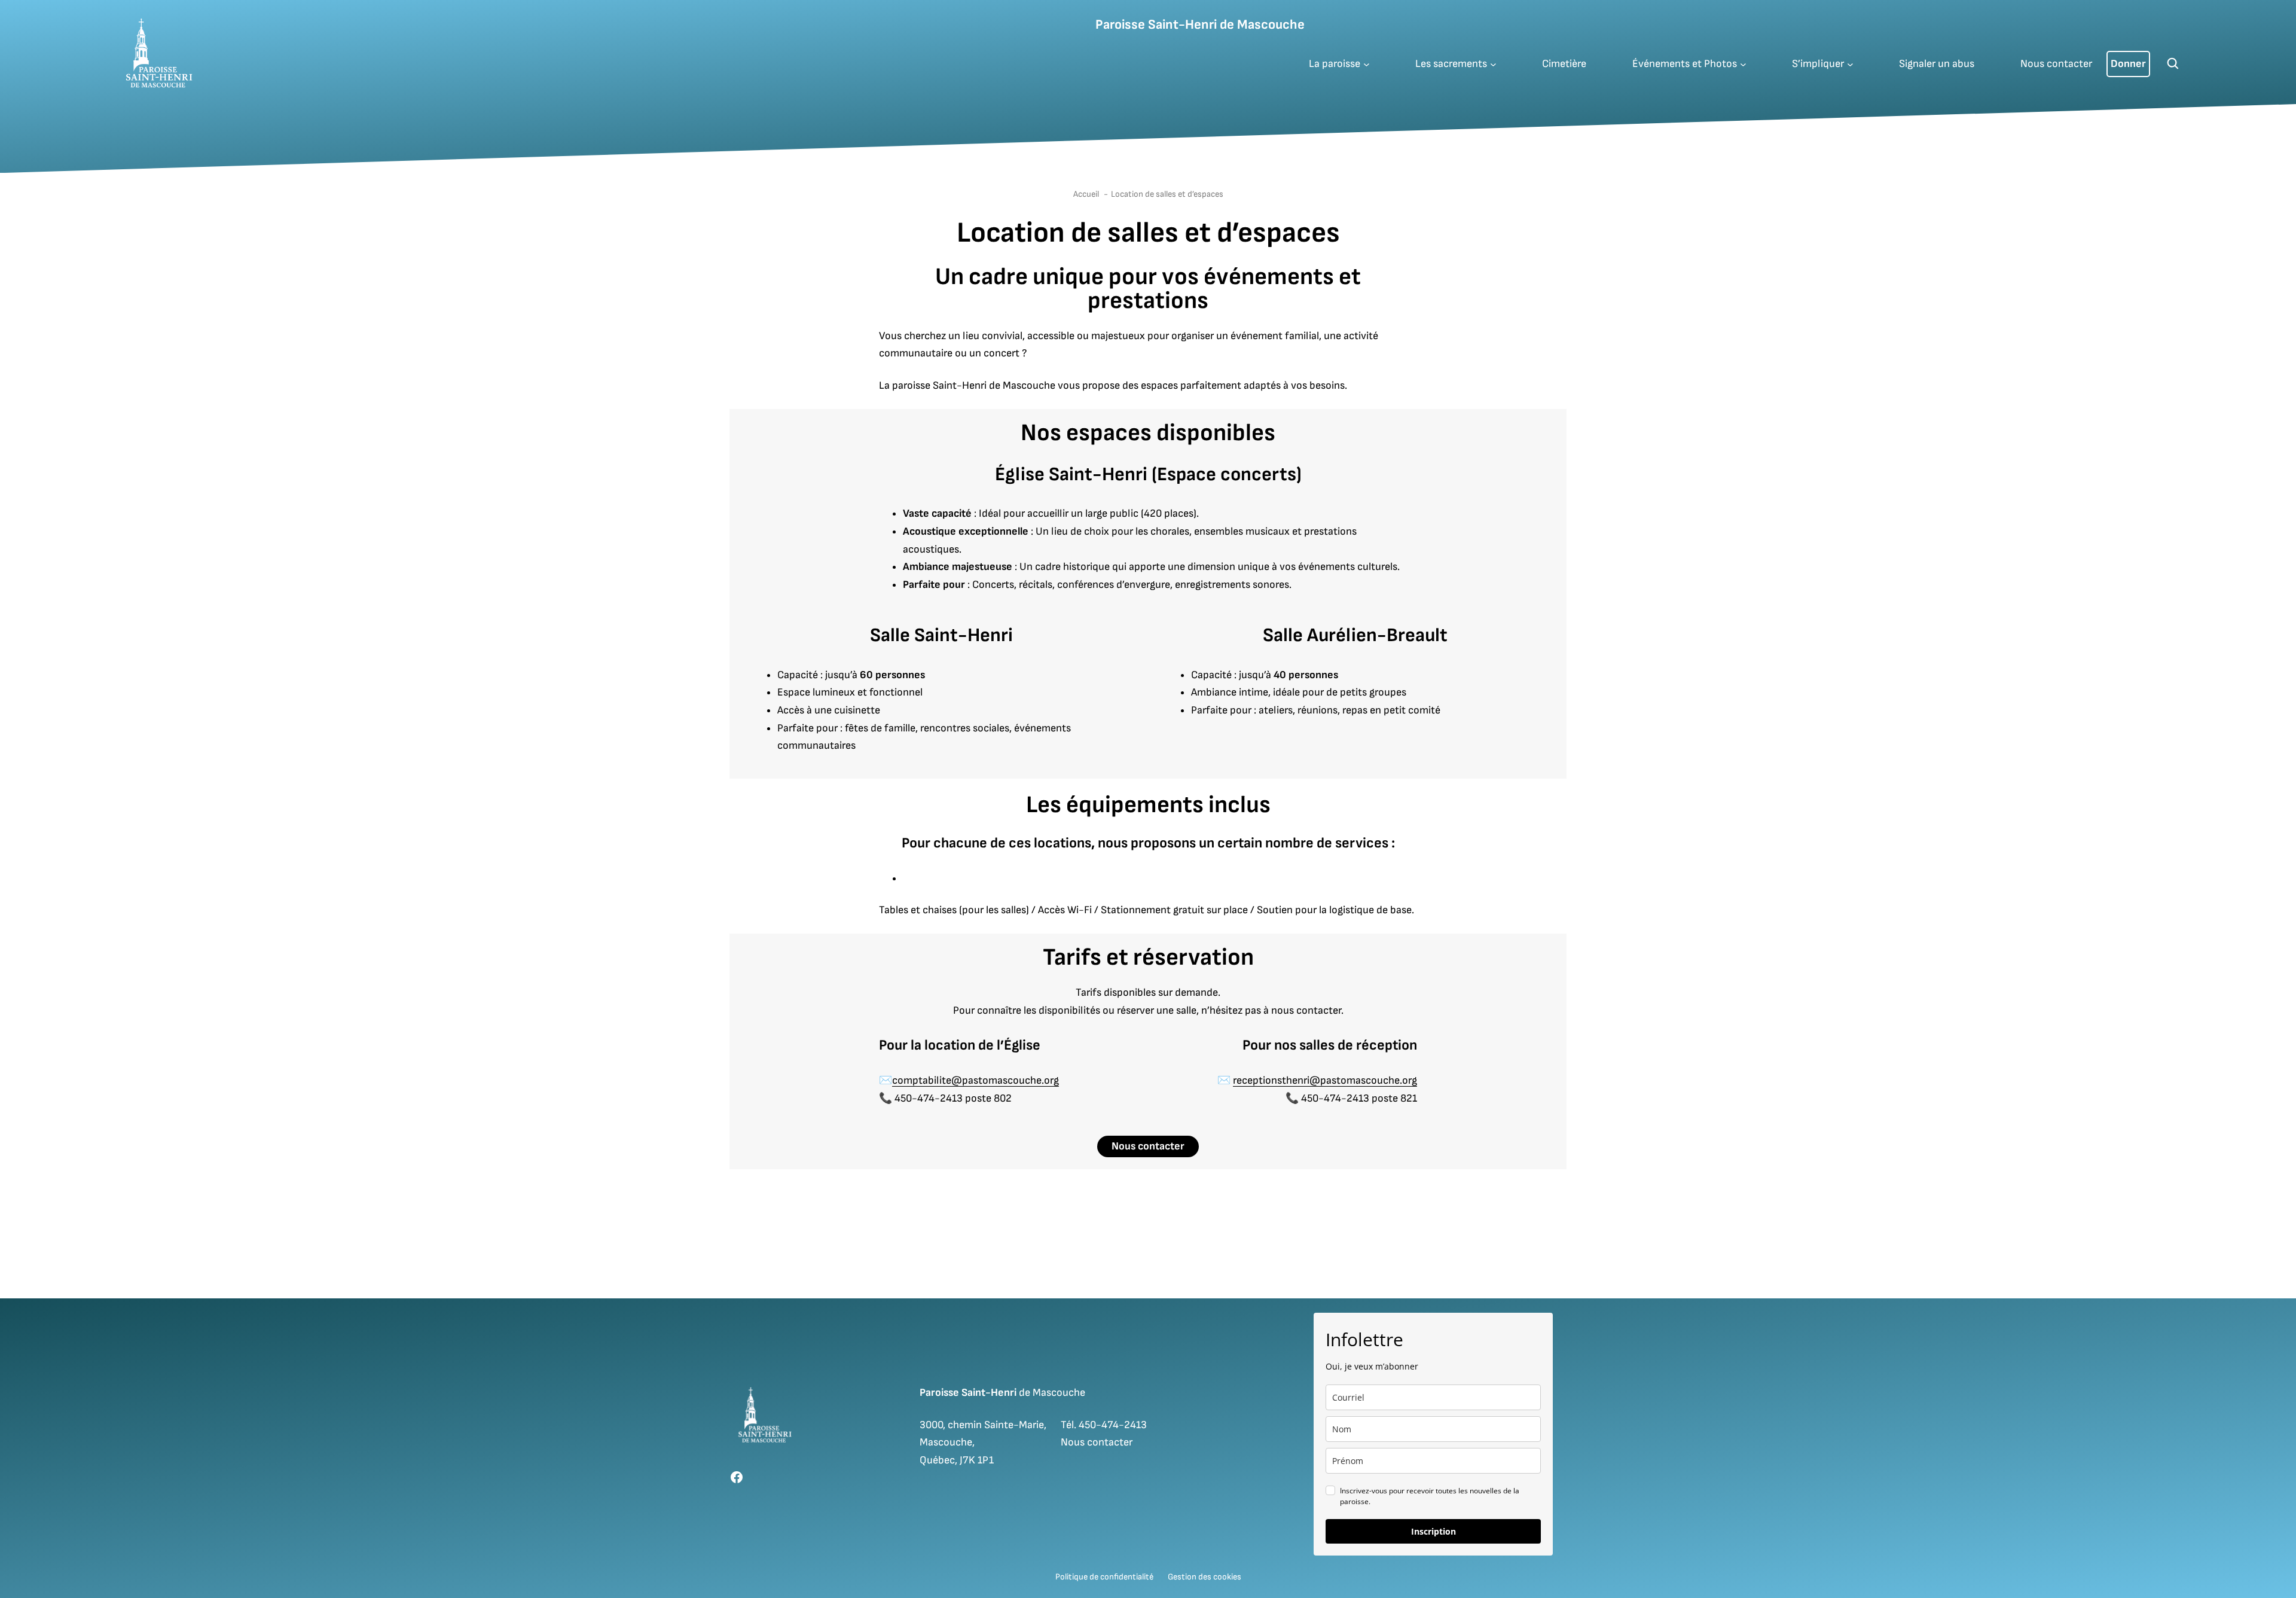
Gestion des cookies (1205, 1577)
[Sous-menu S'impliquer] (1850, 64)
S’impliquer (1818, 64)
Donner (2128, 64)
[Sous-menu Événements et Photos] (1743, 64)
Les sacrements (1451, 64)
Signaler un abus (1937, 64)
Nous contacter (2056, 64)
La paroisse (1335, 64)
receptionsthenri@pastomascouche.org (1325, 1080)
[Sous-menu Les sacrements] (1493, 64)
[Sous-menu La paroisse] (1367, 64)
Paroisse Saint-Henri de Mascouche (1200, 25)
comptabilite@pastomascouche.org (976, 1080)
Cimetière (1564, 64)
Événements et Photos (1685, 64)
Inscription (1434, 1531)
